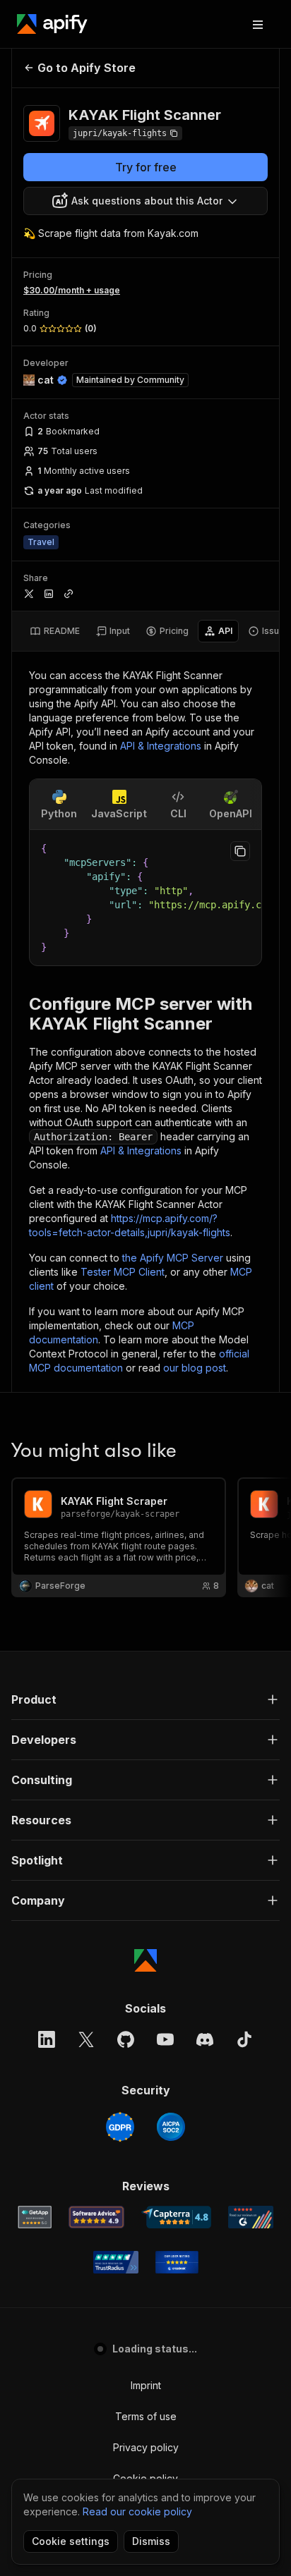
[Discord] (205, 2039)
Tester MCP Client (123, 1272)
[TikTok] (244, 2039)
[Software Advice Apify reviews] (96, 2217)
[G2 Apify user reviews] (251, 2217)
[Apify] (52, 24)
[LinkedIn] (47, 2039)
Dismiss (151, 2541)
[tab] (55, 631)
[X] (86, 2039)
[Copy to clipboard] (240, 851)
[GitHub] (126, 2039)
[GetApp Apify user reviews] (35, 2217)
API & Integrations (161, 746)
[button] (145, 1699)
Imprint (146, 2385)
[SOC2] (171, 2127)
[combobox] (145, 201)
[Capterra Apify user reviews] (176, 2217)
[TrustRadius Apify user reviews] (116, 2262)
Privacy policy (146, 2447)
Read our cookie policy (137, 2511)
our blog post (195, 1368)
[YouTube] (165, 2039)
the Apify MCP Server (173, 1258)
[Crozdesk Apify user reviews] (177, 2262)
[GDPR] (120, 2127)
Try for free (146, 167)
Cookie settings (71, 2541)
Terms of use (146, 2416)
